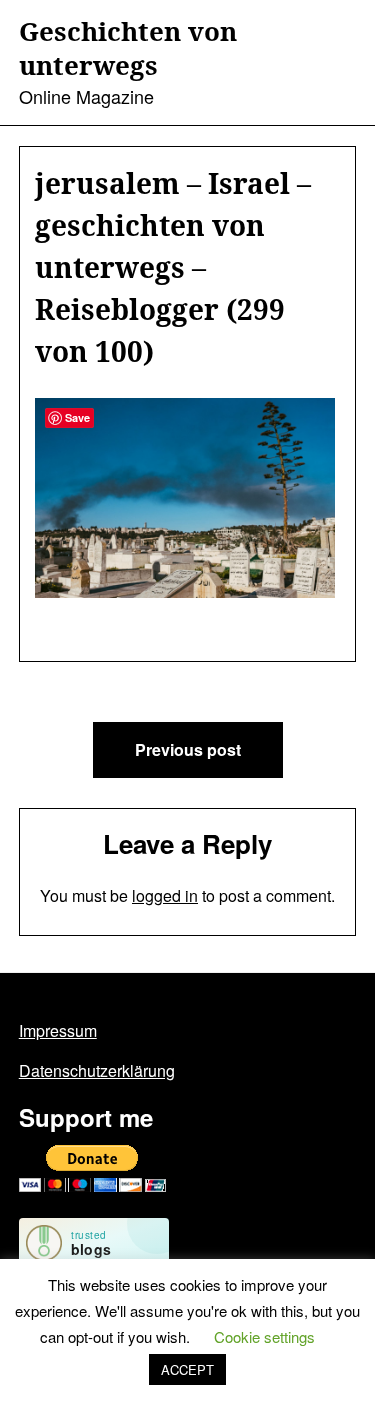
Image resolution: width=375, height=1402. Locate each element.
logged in (165, 895)
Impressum (58, 1030)
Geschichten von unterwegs (128, 49)
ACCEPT (187, 1369)
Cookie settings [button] (264, 1336)
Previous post (188, 749)
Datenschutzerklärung (97, 1070)
